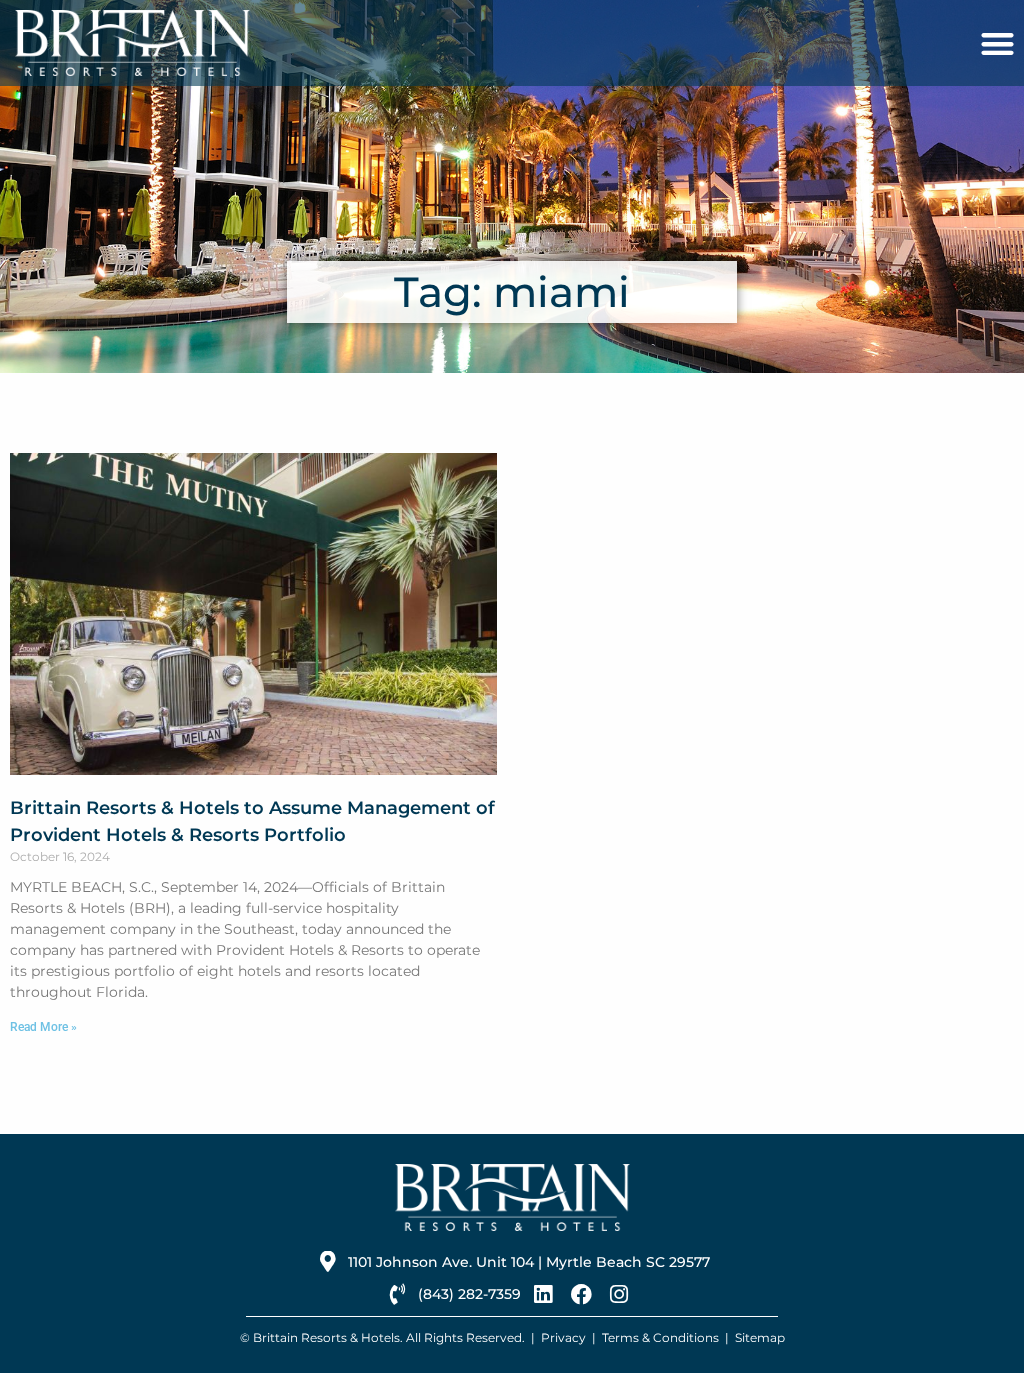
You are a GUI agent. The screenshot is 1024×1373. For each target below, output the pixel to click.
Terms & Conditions (660, 1337)
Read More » (43, 1027)
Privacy (563, 1337)
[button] (997, 43)
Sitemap (760, 1337)
